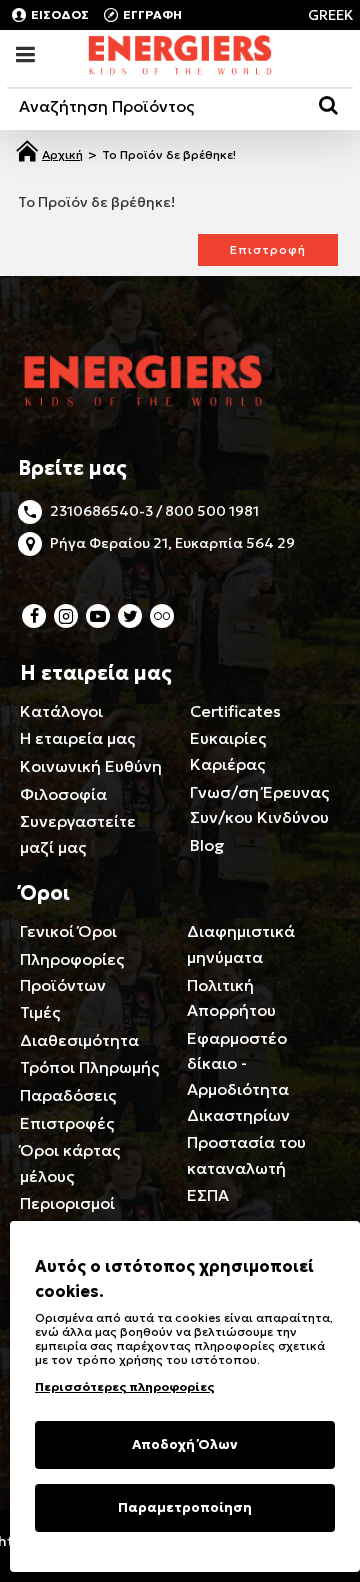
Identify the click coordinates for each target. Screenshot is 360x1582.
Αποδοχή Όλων (185, 1444)
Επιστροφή (268, 249)
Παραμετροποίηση (185, 1507)
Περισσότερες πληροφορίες (124, 1386)
